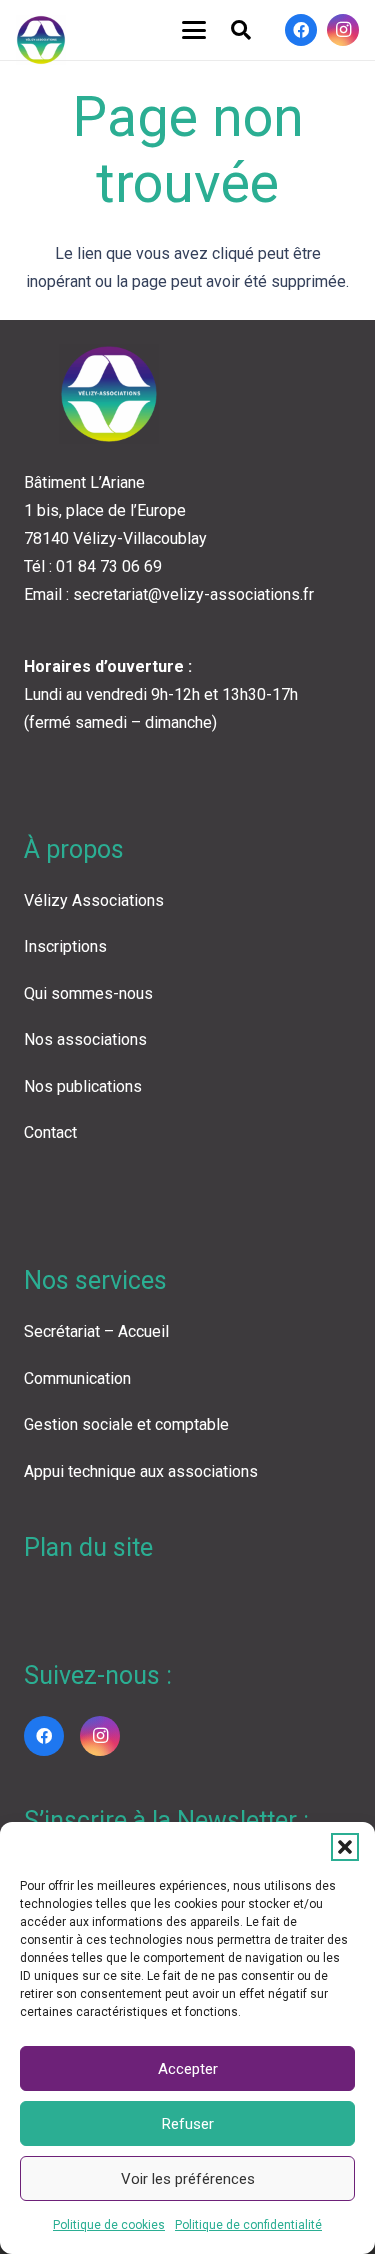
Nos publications (83, 1086)
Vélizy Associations (94, 900)
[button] (345, 1847)
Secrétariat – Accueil (96, 1331)
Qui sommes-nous (88, 993)
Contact (50, 1132)
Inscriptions (65, 946)
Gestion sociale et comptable (126, 1424)
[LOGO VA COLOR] (41, 40)
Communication (77, 1378)
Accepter (188, 2069)
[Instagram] (343, 30)
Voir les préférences (188, 2179)
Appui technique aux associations (141, 1471)
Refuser (188, 2124)
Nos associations (85, 1039)
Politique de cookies (109, 2225)
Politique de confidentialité (248, 2225)
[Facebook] (301, 30)
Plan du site (88, 1547)
